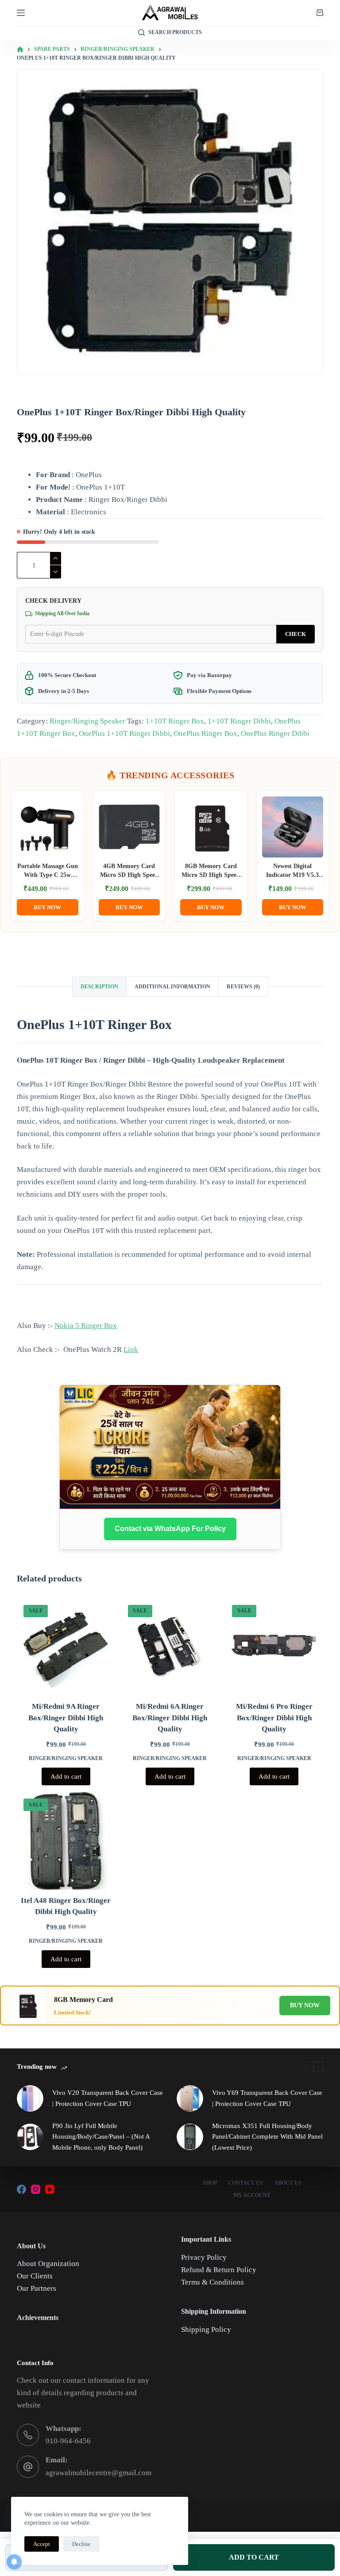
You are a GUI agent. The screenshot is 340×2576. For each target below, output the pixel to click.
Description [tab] (99, 987)
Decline (81, 2544)
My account (252, 2195)
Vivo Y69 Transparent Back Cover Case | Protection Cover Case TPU (267, 2098)
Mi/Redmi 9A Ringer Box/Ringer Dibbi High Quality (66, 1718)
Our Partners (37, 2288)
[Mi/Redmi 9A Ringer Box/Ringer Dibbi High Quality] (66, 1647)
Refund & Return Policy (219, 2270)
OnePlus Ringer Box (205, 733)
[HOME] (20, 50)
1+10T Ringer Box (175, 721)
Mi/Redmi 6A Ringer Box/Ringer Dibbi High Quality (170, 1718)
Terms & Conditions (212, 2282)
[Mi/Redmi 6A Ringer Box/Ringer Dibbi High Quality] (170, 1647)
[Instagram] (36, 2189)
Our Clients (35, 2276)
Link (131, 1349)
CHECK (296, 634)
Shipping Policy (206, 2329)
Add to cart (66, 1776)
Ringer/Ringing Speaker (87, 721)
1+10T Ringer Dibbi (239, 721)
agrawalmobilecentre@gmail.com (99, 2473)
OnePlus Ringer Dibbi (275, 733)
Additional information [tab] (172, 987)
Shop (210, 2183)
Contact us (245, 2183)
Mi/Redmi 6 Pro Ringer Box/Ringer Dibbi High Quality (274, 1718)
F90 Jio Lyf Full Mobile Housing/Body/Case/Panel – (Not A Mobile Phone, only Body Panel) (101, 2137)
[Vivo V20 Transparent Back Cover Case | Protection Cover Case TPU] (30, 2098)
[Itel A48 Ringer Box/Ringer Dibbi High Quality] (66, 1841)
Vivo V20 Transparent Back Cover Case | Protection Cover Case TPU (108, 2098)
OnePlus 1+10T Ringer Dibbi (124, 733)
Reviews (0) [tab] (243, 987)
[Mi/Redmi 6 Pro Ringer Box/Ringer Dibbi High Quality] (274, 1647)
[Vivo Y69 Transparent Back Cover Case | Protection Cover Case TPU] (190, 2098)
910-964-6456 (68, 2441)
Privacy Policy (204, 2257)
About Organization (48, 2264)
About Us (288, 2183)
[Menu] (21, 13)
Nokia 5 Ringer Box (86, 1326)
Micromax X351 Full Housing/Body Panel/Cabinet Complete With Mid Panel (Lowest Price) (267, 2137)
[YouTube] (50, 2189)
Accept (42, 2544)
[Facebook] (21, 2189)
